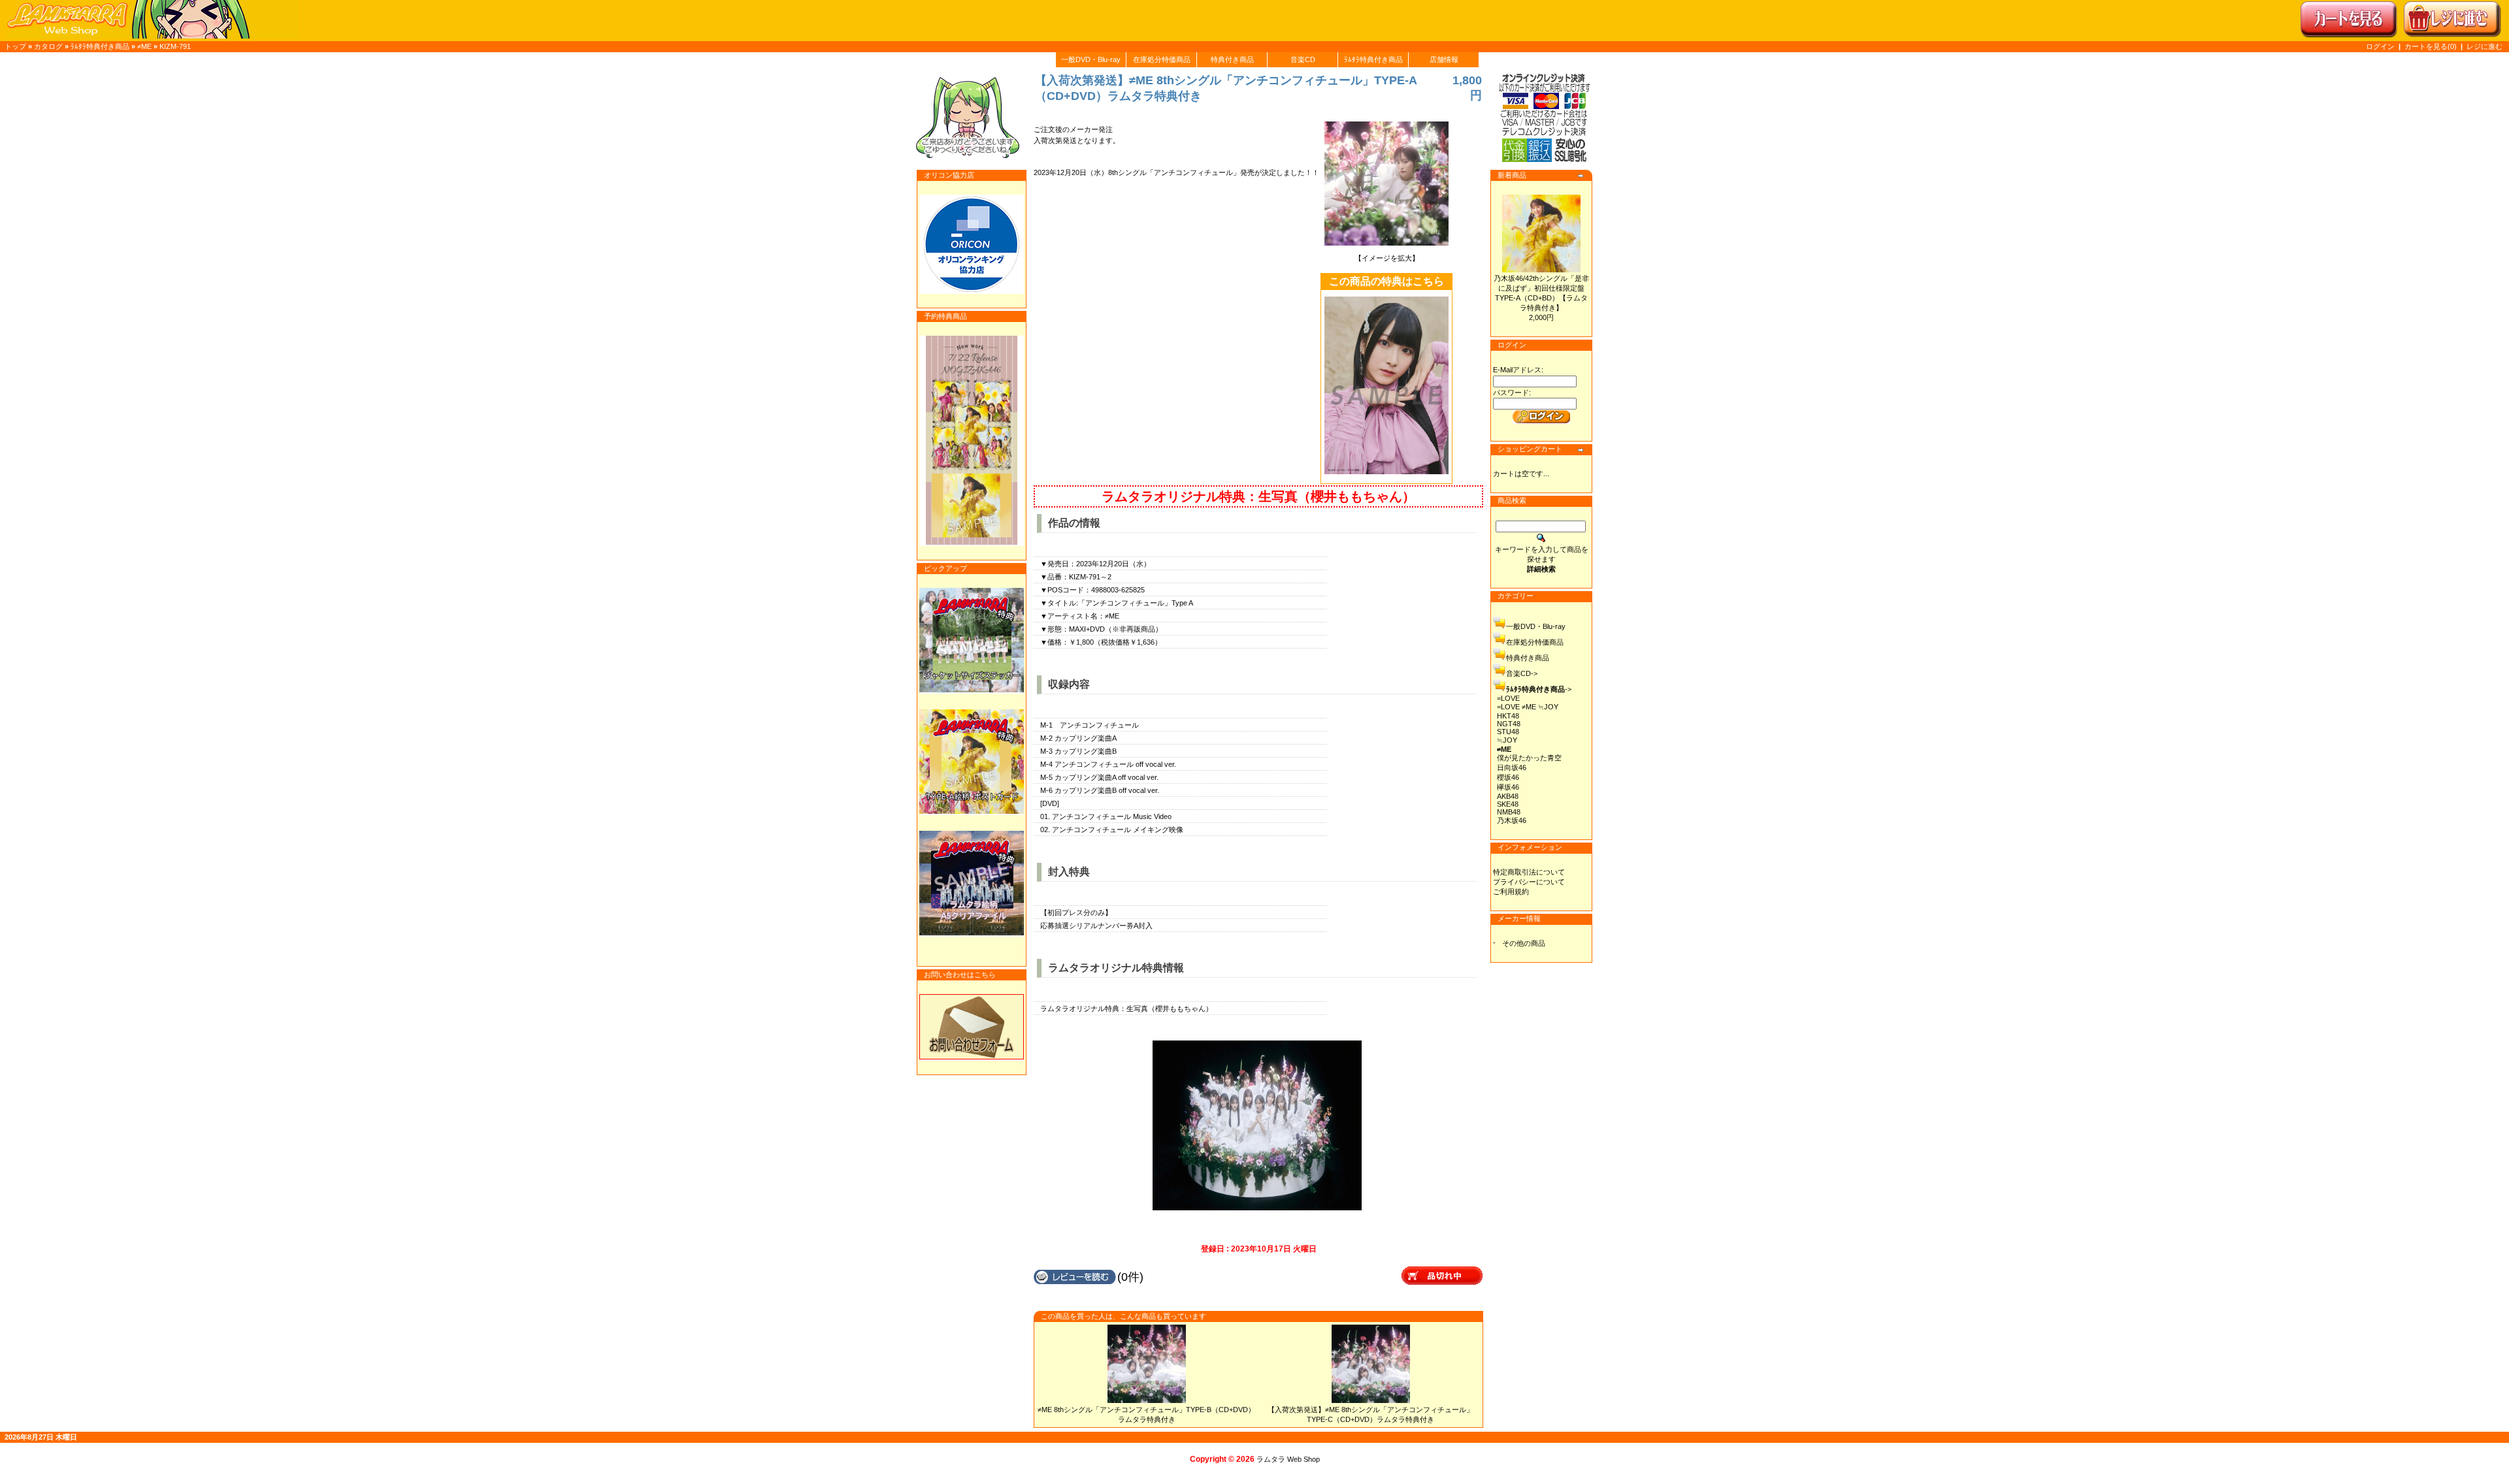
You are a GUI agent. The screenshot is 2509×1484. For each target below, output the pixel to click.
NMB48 (1509, 812)
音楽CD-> (1522, 673)
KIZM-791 (175, 46)
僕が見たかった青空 (1529, 758)
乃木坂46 (1512, 820)
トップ (15, 46)
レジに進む (2484, 46)
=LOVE (1508, 698)
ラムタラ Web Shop (1288, 1459)
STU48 (1508, 732)
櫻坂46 (1508, 777)
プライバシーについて (1529, 882)
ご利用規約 (1511, 892)
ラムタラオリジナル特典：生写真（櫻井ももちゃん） (1258, 496)
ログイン (2380, 46)
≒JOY (1507, 740)
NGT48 (1509, 724)
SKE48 (1508, 804)
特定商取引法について (1529, 872)
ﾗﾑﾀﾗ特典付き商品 (100, 46)
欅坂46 (1508, 787)
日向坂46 (1512, 767)
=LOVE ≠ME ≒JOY (1528, 707)
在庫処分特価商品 (1162, 59)
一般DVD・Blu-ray (1091, 59)
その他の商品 (1524, 943)
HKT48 (1508, 716)
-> (1539, 689)
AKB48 (1508, 796)
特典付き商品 (1232, 59)
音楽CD (1303, 59)
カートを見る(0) (2432, 46)
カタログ (48, 46)
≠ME (144, 46)
